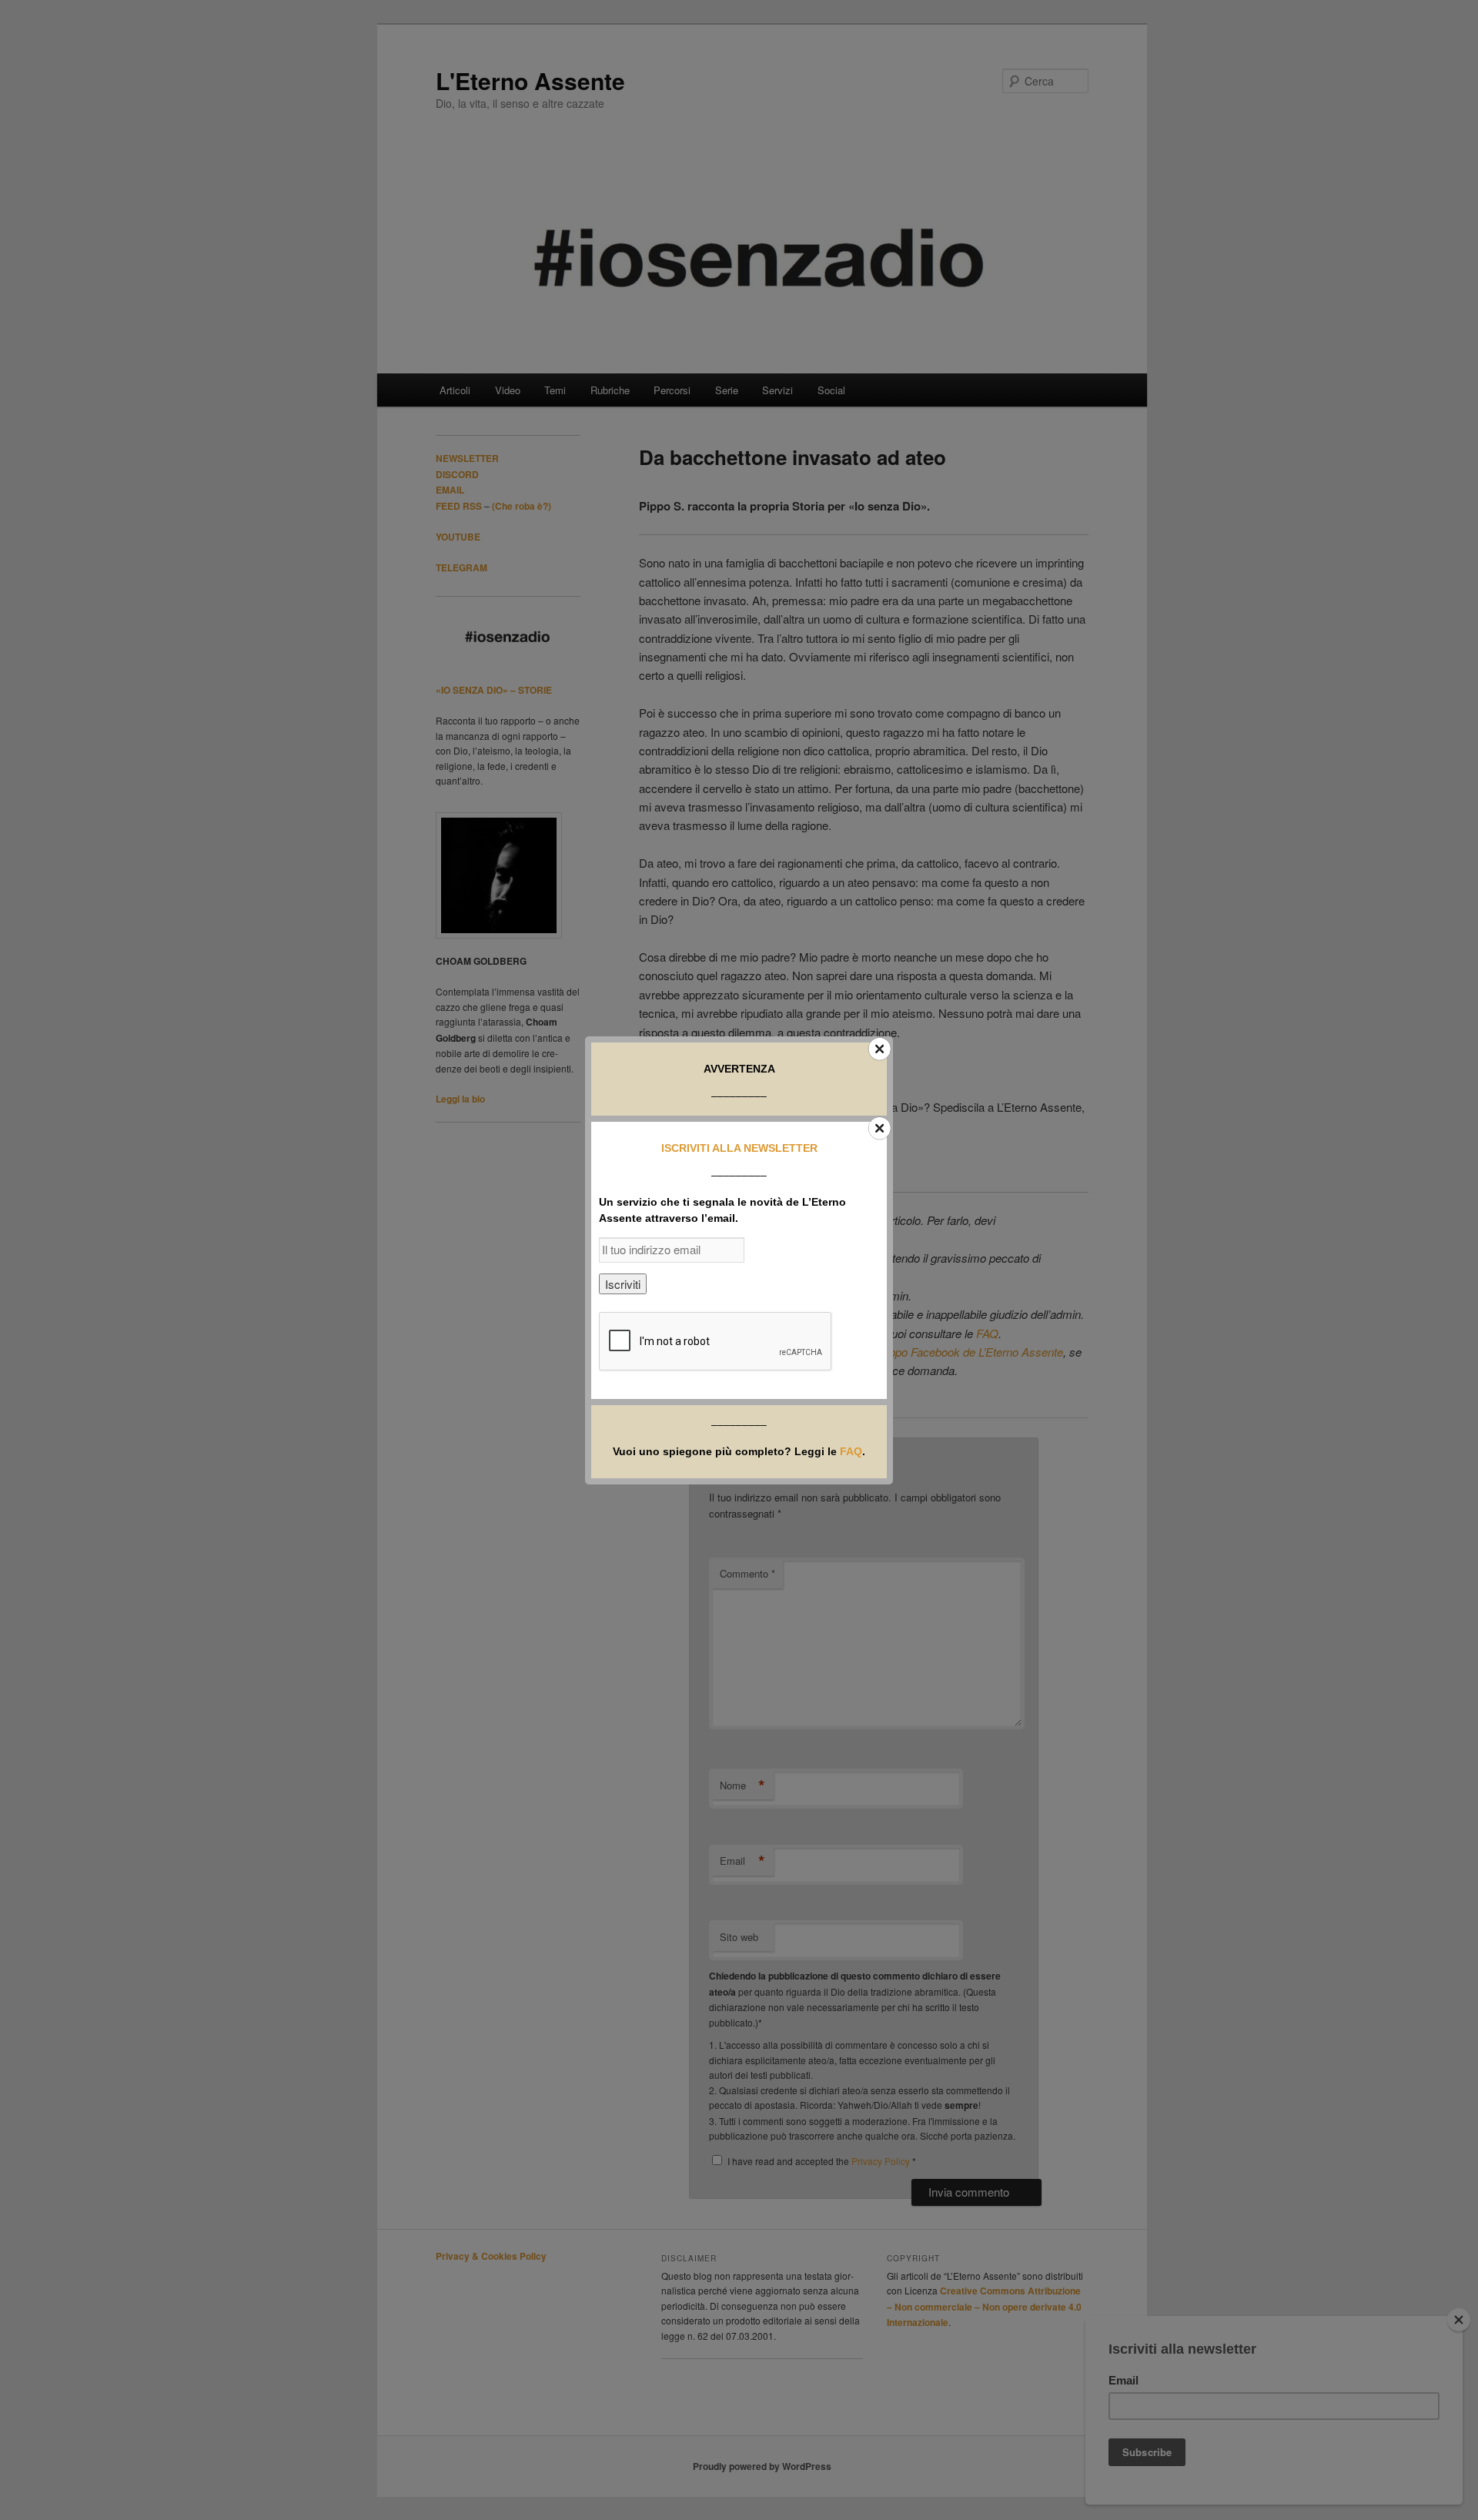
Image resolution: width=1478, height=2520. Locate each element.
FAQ (851, 1451)
